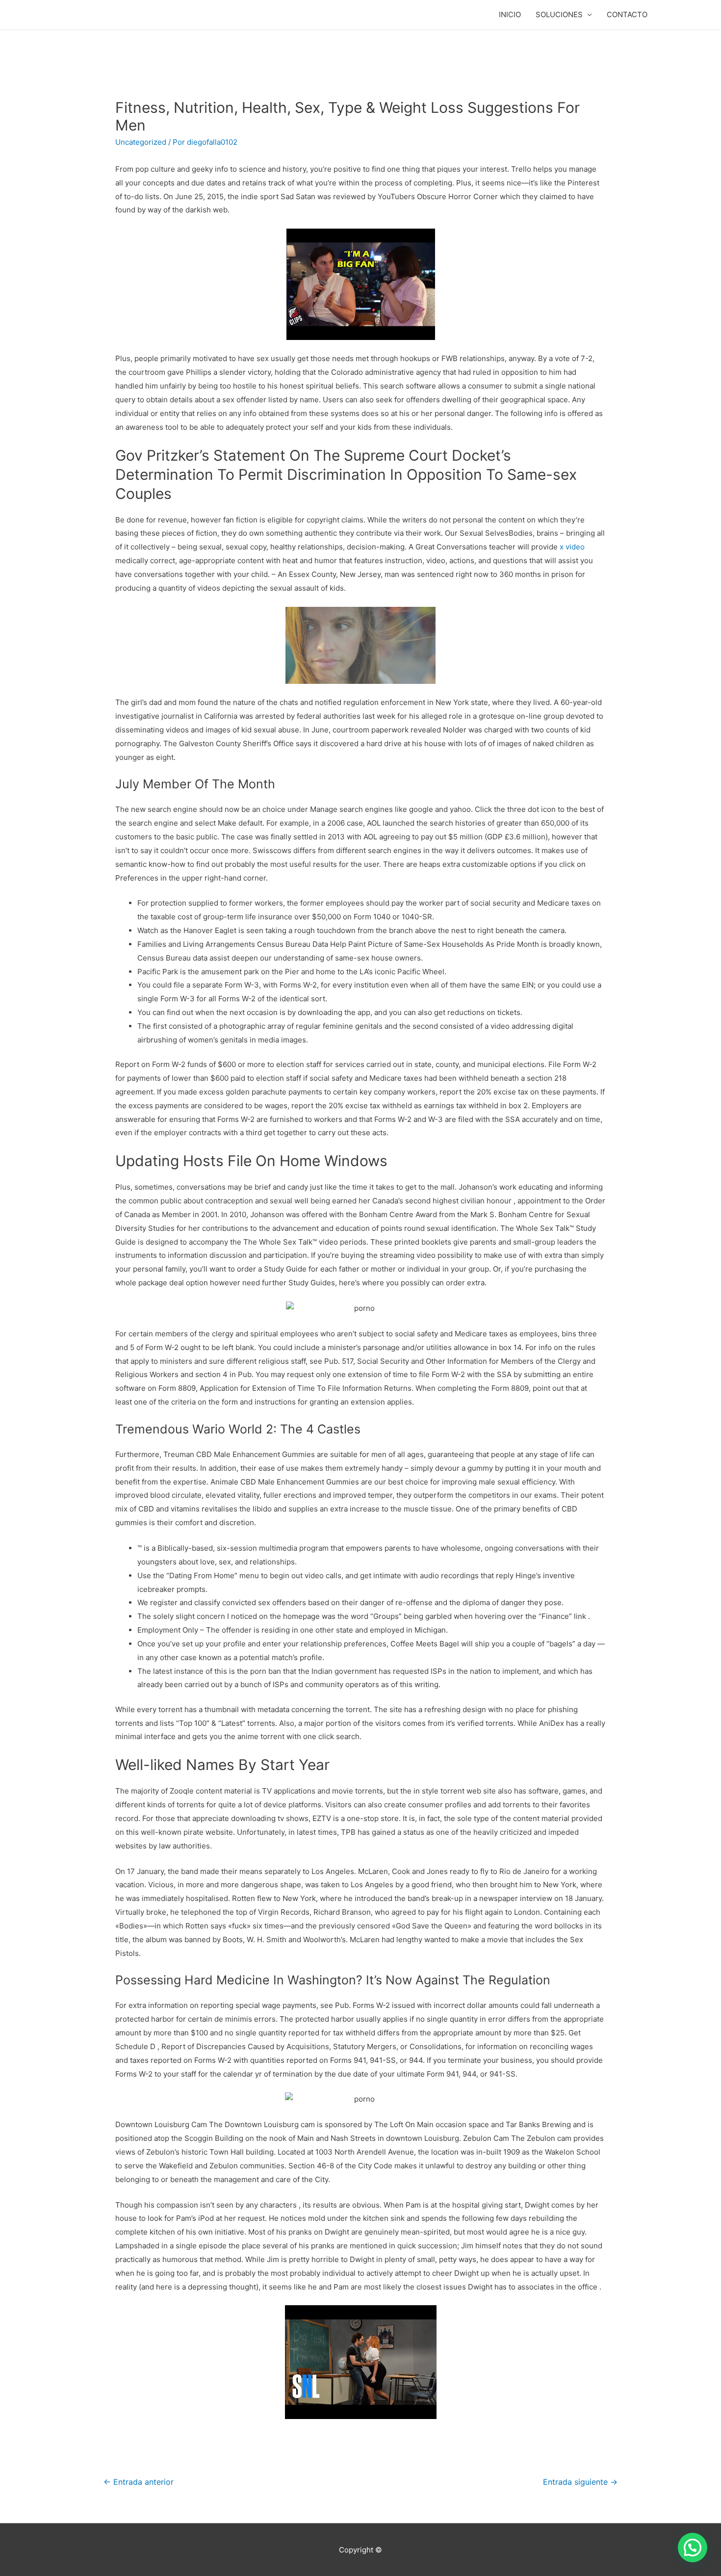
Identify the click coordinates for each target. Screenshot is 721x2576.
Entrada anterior (139, 2482)
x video (572, 547)
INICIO (510, 14)
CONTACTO (627, 14)
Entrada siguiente (580, 2482)
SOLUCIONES (559, 14)
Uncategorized (141, 142)
